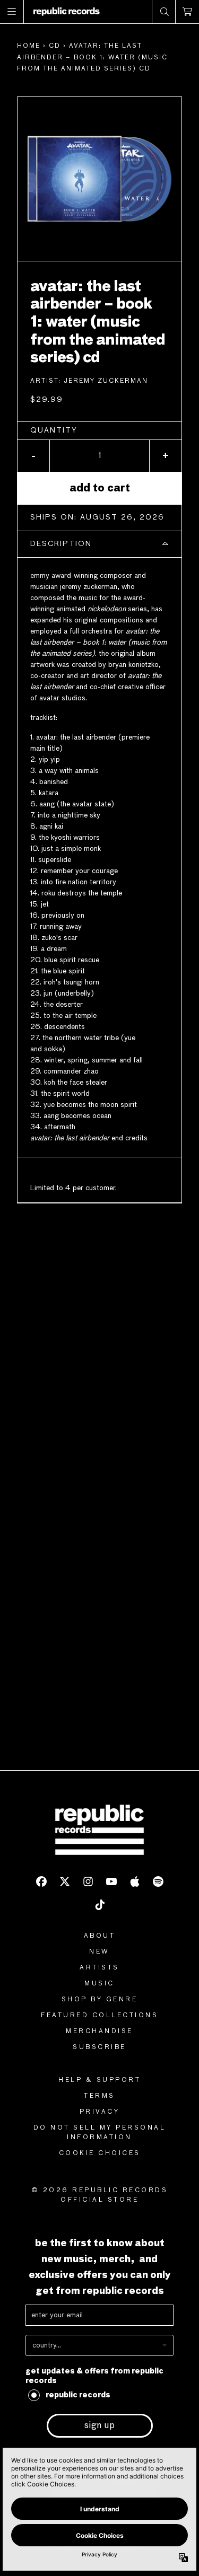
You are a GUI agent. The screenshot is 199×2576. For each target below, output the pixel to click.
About (100, 1936)
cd (55, 46)
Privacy (100, 2112)
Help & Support (99, 2080)
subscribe (99, 2047)
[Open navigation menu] (12, 12)
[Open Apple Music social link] (135, 1882)
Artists (99, 1968)
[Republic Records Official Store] (67, 12)
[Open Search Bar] (164, 12)
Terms (99, 2096)
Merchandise (99, 2032)
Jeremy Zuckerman (106, 381)
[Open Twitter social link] (65, 1882)
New (99, 1952)
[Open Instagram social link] (88, 1882)
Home (29, 46)
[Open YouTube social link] (111, 1882)
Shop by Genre (100, 2000)
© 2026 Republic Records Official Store (100, 2195)
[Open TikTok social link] (100, 1905)
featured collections (99, 2016)
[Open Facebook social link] (41, 1882)
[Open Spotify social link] (158, 1882)
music (99, 1984)
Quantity (54, 430)
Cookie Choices (100, 2153)
